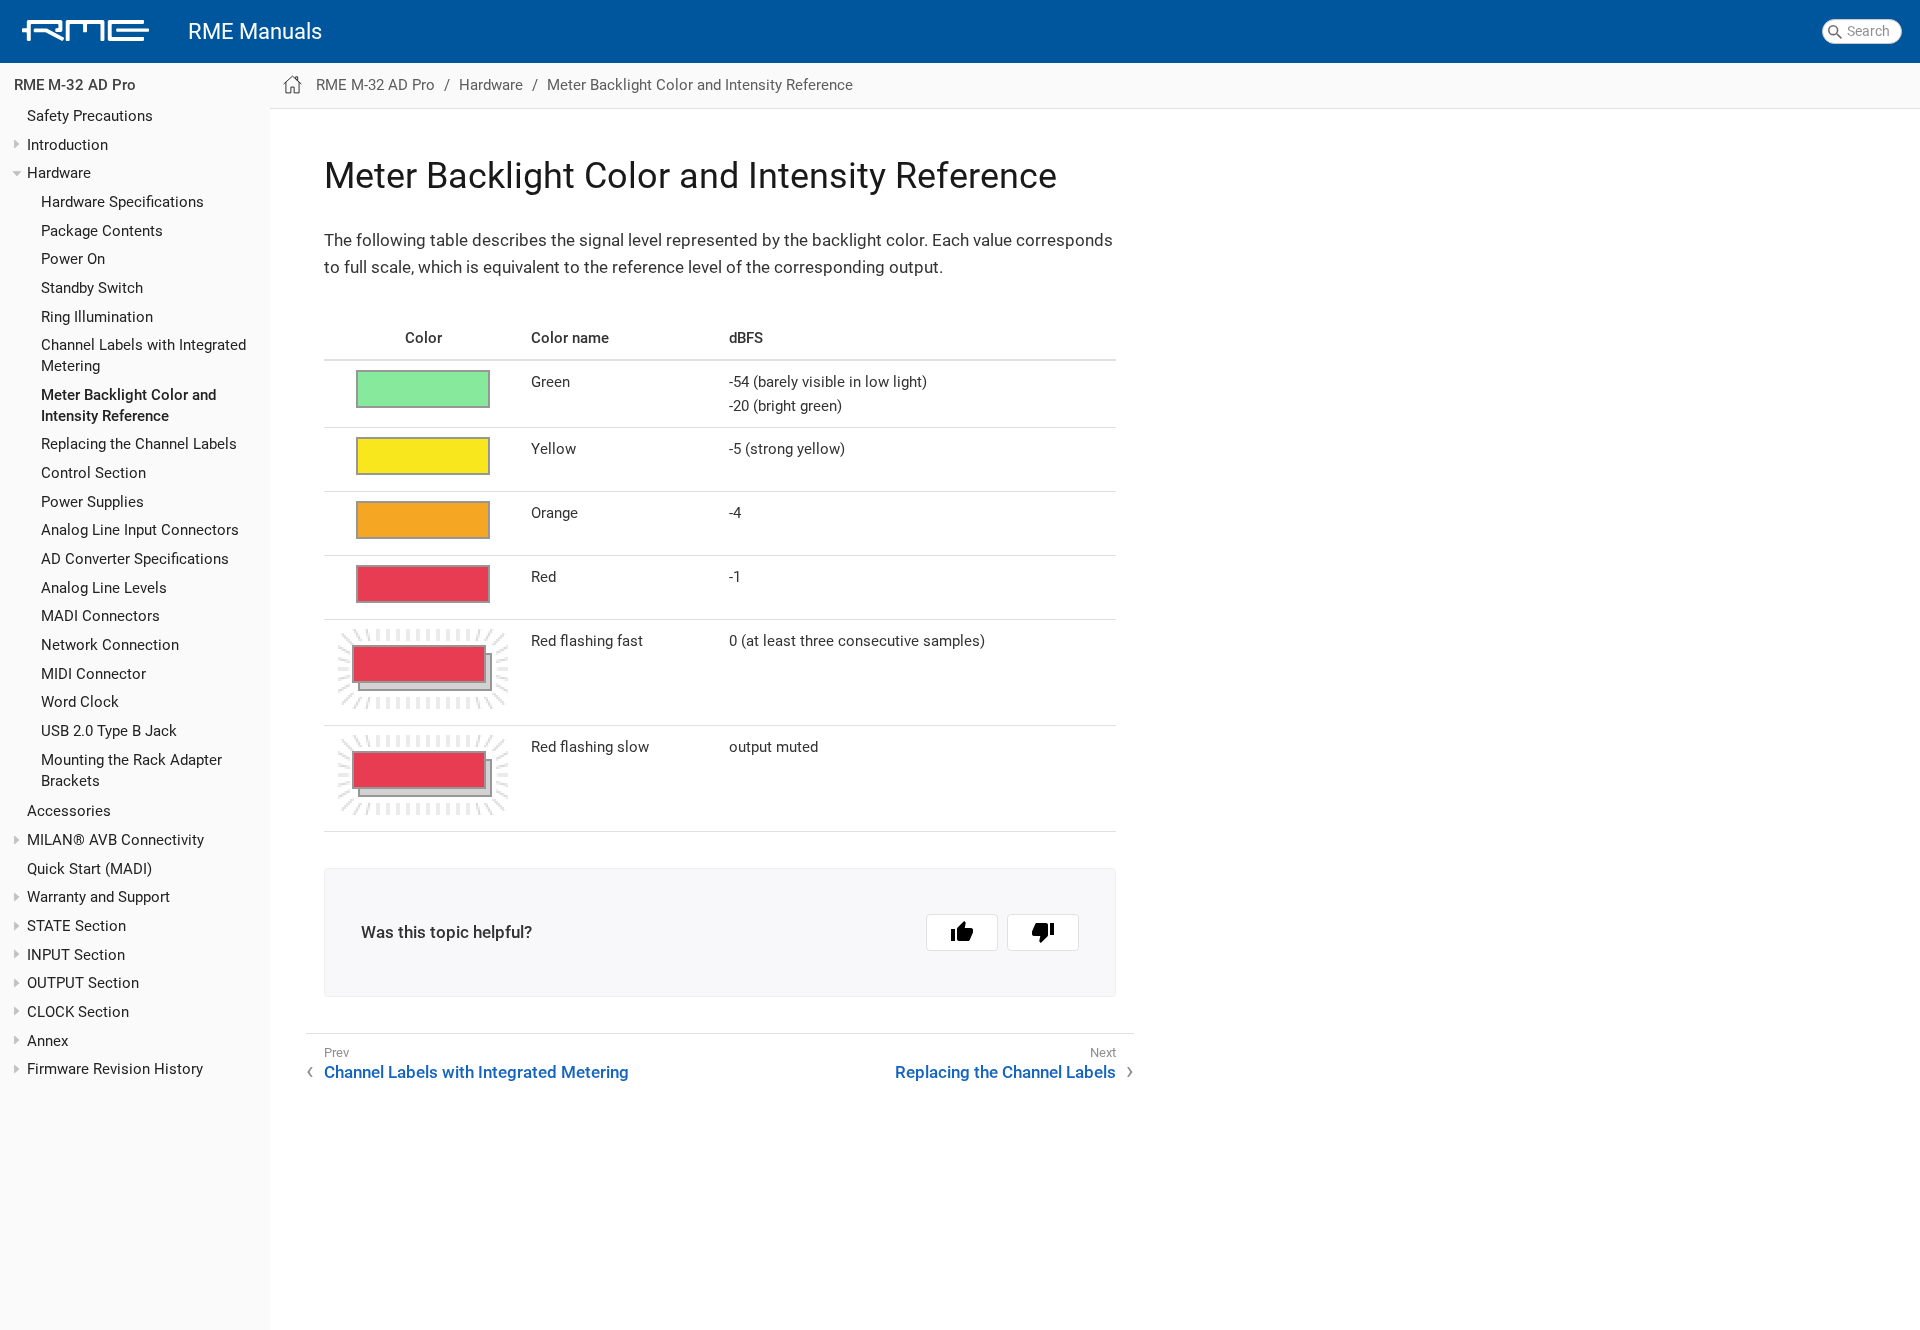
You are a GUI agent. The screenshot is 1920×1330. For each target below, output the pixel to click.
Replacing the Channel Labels (139, 445)
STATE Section (76, 927)
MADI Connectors (100, 617)
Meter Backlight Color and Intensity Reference (700, 85)
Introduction (67, 145)
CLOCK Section (78, 1012)
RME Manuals (255, 31)
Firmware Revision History (115, 1070)
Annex (47, 1041)
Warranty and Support (98, 898)
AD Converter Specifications (135, 559)
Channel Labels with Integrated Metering (476, 1072)
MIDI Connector (93, 674)
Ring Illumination (97, 317)
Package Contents (102, 231)
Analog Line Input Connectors (140, 531)
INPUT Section (76, 955)
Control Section (93, 474)
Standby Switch (92, 288)
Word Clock (80, 703)
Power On (73, 260)
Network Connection (110, 645)
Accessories (69, 812)
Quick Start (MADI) (89, 869)
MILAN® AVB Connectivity (115, 841)
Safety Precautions (90, 116)
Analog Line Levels (104, 588)
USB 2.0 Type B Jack (109, 731)
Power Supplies (92, 502)
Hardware (59, 174)
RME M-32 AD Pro (75, 86)
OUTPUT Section (83, 984)
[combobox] (1862, 32)
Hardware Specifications (122, 202)
